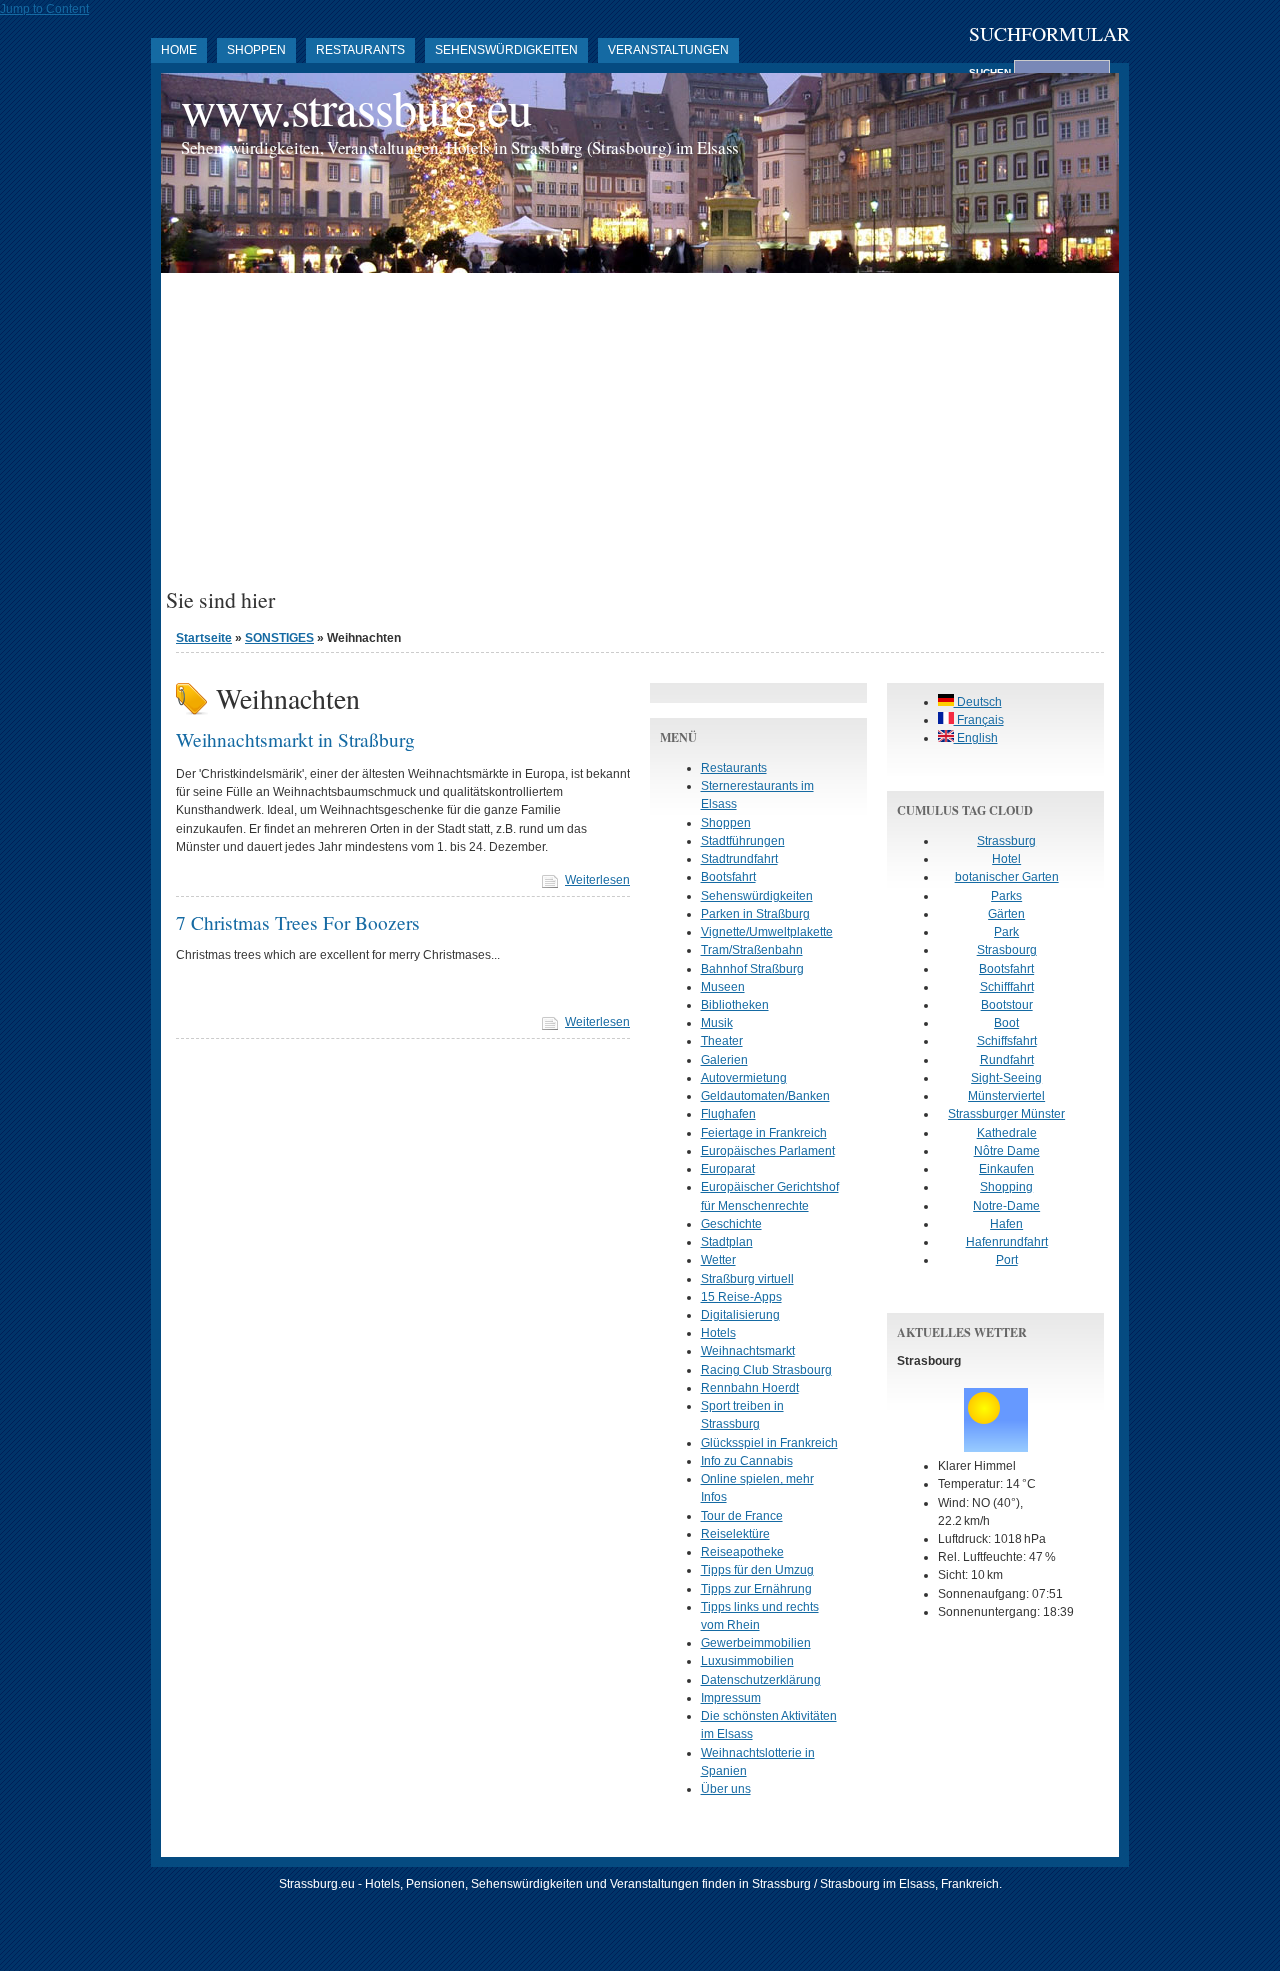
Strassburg (1006, 841)
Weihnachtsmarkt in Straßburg (295, 739)
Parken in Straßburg (755, 914)
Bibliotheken (735, 1005)
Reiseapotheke (742, 1552)
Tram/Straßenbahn (752, 950)
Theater (722, 1041)
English (976, 738)
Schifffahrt (1007, 987)
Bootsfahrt (728, 877)
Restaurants (360, 50)
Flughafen (728, 1114)
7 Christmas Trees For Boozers (298, 922)
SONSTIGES (279, 638)
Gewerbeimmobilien (756, 1643)
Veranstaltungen (668, 50)
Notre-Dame (1006, 1206)
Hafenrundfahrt (1007, 1242)
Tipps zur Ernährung (756, 1589)
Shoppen (256, 50)
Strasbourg (1007, 950)
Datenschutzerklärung (761, 1680)
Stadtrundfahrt (739, 859)
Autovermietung (744, 1078)
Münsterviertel (1006, 1096)
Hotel (1006, 859)
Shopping (1006, 1187)
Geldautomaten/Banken (765, 1096)
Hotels (718, 1333)
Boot (1006, 1023)
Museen (723, 987)
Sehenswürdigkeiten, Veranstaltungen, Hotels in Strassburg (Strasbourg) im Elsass (460, 147)
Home (179, 50)
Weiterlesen (597, 880)
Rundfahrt (1007, 1060)
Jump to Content (44, 9)
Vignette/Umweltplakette (767, 932)
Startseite (204, 638)
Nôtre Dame (1007, 1151)
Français (979, 720)
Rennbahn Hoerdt (750, 1388)
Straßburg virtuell (747, 1279)
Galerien (724, 1060)
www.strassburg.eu (356, 107)
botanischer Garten (1007, 877)
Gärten (1006, 914)
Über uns (726, 1789)
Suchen (991, 72)
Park (1006, 932)
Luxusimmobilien (747, 1661)
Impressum (731, 1698)
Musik (717, 1023)
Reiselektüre (735, 1534)
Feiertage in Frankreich (764, 1133)
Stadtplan (727, 1242)
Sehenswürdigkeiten (506, 50)
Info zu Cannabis (747, 1461)
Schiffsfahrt (1007, 1041)
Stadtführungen (743, 841)
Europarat (728, 1169)
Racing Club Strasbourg (766, 1370)
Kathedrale (1007, 1133)
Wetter (718, 1260)
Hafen (1006, 1224)
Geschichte (731, 1224)
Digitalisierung (740, 1315)
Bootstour (1007, 1005)
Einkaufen (1006, 1169)
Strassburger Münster (1006, 1114)
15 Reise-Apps (741, 1297)
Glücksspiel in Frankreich (769, 1443)
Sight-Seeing (1006, 1078)
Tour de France (742, 1516)
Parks (1006, 896)
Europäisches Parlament (768, 1151)
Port (1007, 1260)
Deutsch (978, 702)
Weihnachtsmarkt (748, 1351)
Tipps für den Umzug (757, 1570)
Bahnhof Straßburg (752, 969)
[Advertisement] (640, 438)
